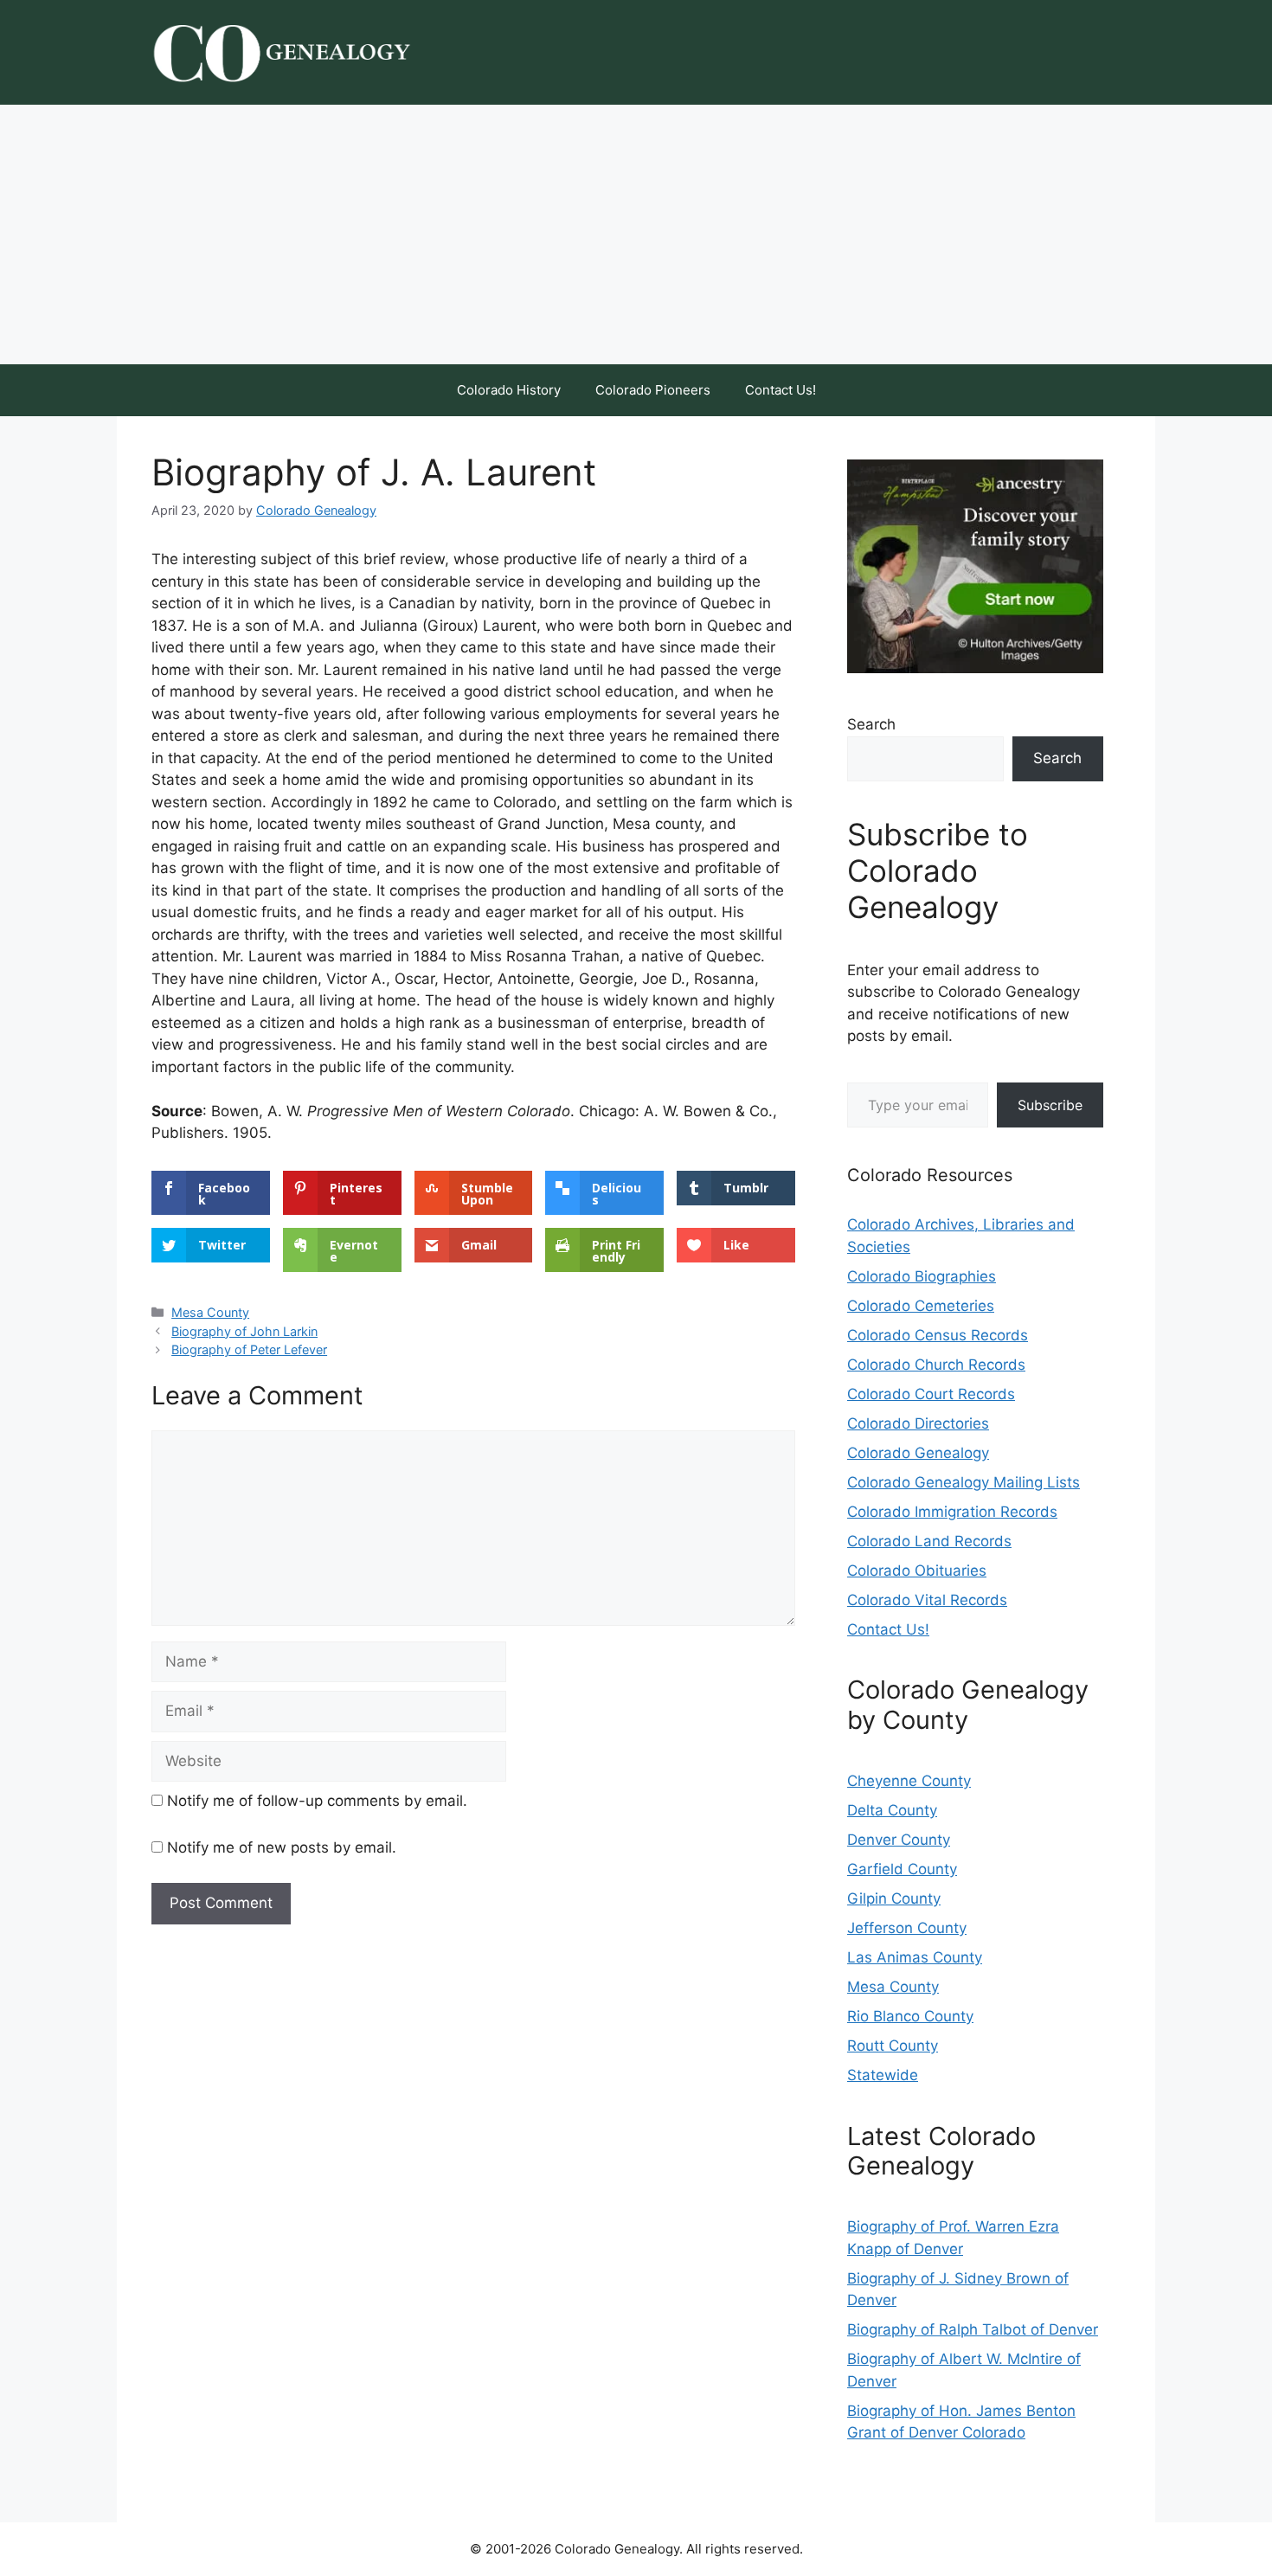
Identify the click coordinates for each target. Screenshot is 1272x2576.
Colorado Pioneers (653, 390)
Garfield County (902, 1869)
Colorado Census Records (938, 1335)
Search (871, 724)
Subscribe (1050, 1105)
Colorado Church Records (936, 1365)
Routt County (893, 2046)
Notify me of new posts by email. (282, 1847)
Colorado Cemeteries (921, 1306)
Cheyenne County (909, 1781)
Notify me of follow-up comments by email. (317, 1801)
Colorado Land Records (929, 1541)
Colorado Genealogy (918, 1453)
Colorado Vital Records (927, 1600)
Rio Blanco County (910, 2016)
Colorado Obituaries (917, 1571)
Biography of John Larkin (244, 1331)
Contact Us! (781, 390)
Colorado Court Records (931, 1394)
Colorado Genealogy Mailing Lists (964, 1482)
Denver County (899, 1840)
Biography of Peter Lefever (249, 1349)
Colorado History (509, 390)
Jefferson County (907, 1928)
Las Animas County (915, 1957)
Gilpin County (894, 1898)
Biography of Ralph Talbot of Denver (973, 2329)
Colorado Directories (918, 1423)
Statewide (883, 2075)
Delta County (892, 1810)
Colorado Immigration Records (952, 1512)
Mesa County (210, 1312)
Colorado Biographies (922, 1276)
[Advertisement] (636, 234)
